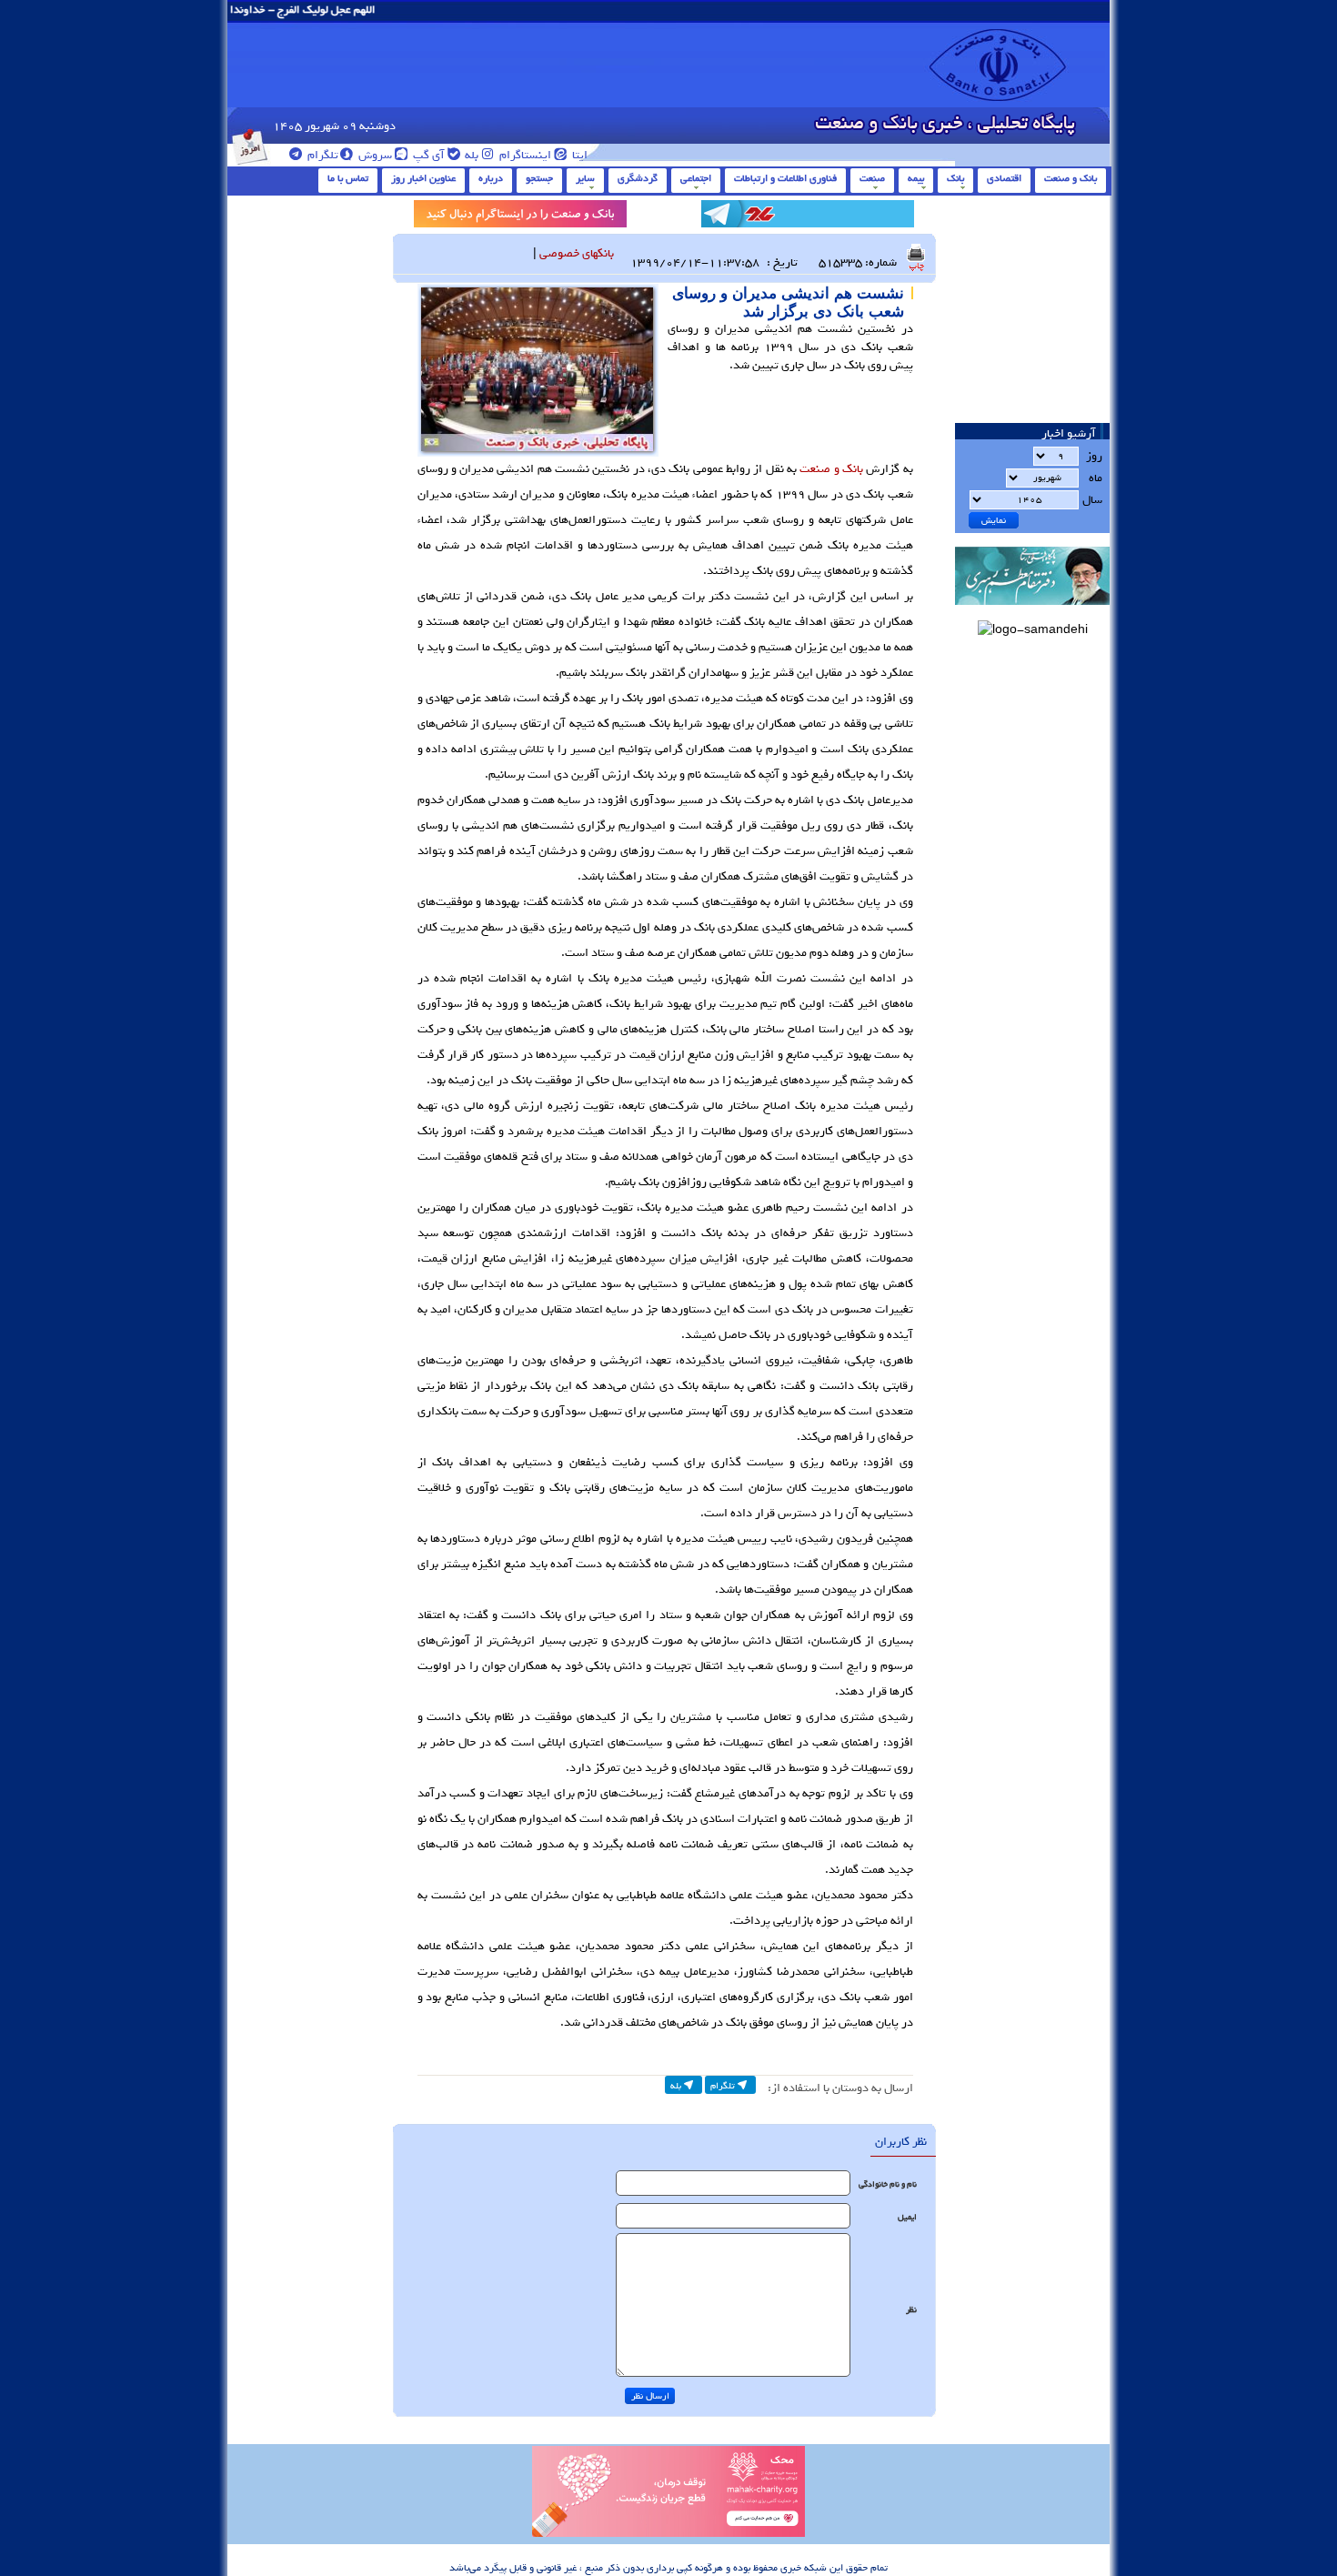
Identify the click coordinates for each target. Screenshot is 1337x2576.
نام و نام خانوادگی (888, 2184)
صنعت (872, 178)
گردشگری (638, 178)
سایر (585, 178)
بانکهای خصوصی (577, 253)
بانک (955, 178)
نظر (911, 2310)
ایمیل (907, 2217)
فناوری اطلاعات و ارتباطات (785, 178)
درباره (491, 178)
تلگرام (322, 155)
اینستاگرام (524, 155)
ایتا (578, 155)
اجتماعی (696, 178)
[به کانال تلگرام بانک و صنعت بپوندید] (808, 217)
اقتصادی (1004, 178)
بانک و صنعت (1071, 178)
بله (470, 155)
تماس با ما (348, 178)
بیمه (916, 178)
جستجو (539, 178)
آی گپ (427, 155)
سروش (374, 155)
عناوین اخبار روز (423, 178)
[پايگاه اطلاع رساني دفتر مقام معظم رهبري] (1032, 611)
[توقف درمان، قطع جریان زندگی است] (668, 2534)
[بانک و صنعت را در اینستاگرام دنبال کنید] (520, 217)
